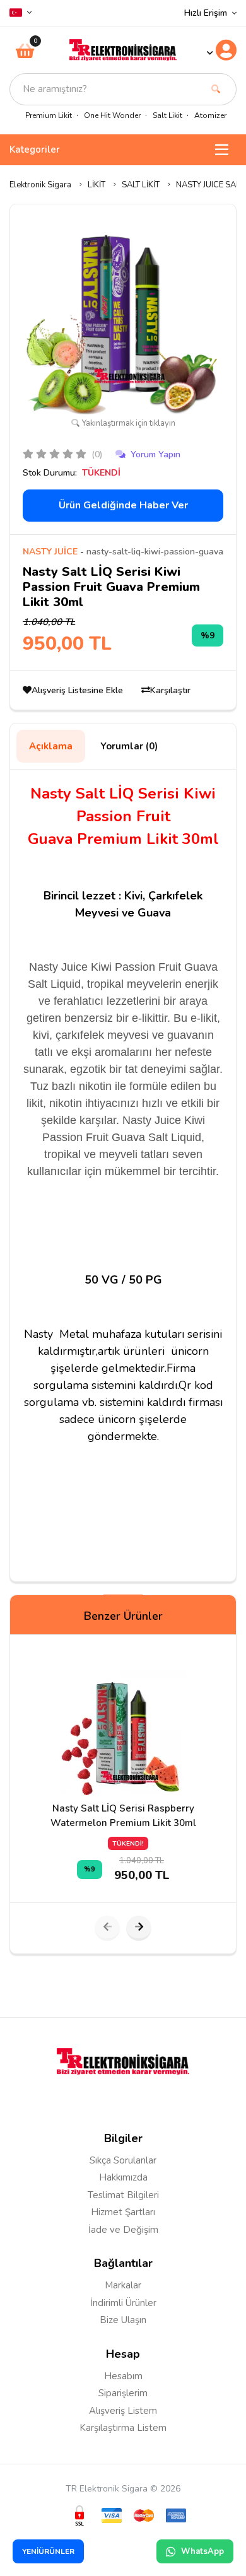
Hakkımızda (123, 2177)
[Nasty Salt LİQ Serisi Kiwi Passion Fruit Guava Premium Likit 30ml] (123, 316)
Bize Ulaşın (123, 2320)
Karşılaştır (170, 690)
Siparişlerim (123, 2393)
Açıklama (51, 746)
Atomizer (210, 115)
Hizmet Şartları (123, 2212)
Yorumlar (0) (129, 746)
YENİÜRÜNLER (48, 2551)
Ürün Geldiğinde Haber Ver (123, 505)
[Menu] (222, 150)
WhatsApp (202, 2551)
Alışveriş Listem (123, 2411)
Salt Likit (167, 115)
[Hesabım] (221, 50)
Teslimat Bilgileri (123, 2195)
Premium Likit (49, 115)
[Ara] (216, 89)
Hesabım (123, 2376)
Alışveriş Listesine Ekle (79, 690)
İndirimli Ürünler (123, 2303)
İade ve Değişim (123, 2230)
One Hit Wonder (112, 115)
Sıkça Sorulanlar (123, 2160)
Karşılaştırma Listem (123, 2428)
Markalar (123, 2285)
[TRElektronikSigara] (123, 49)
